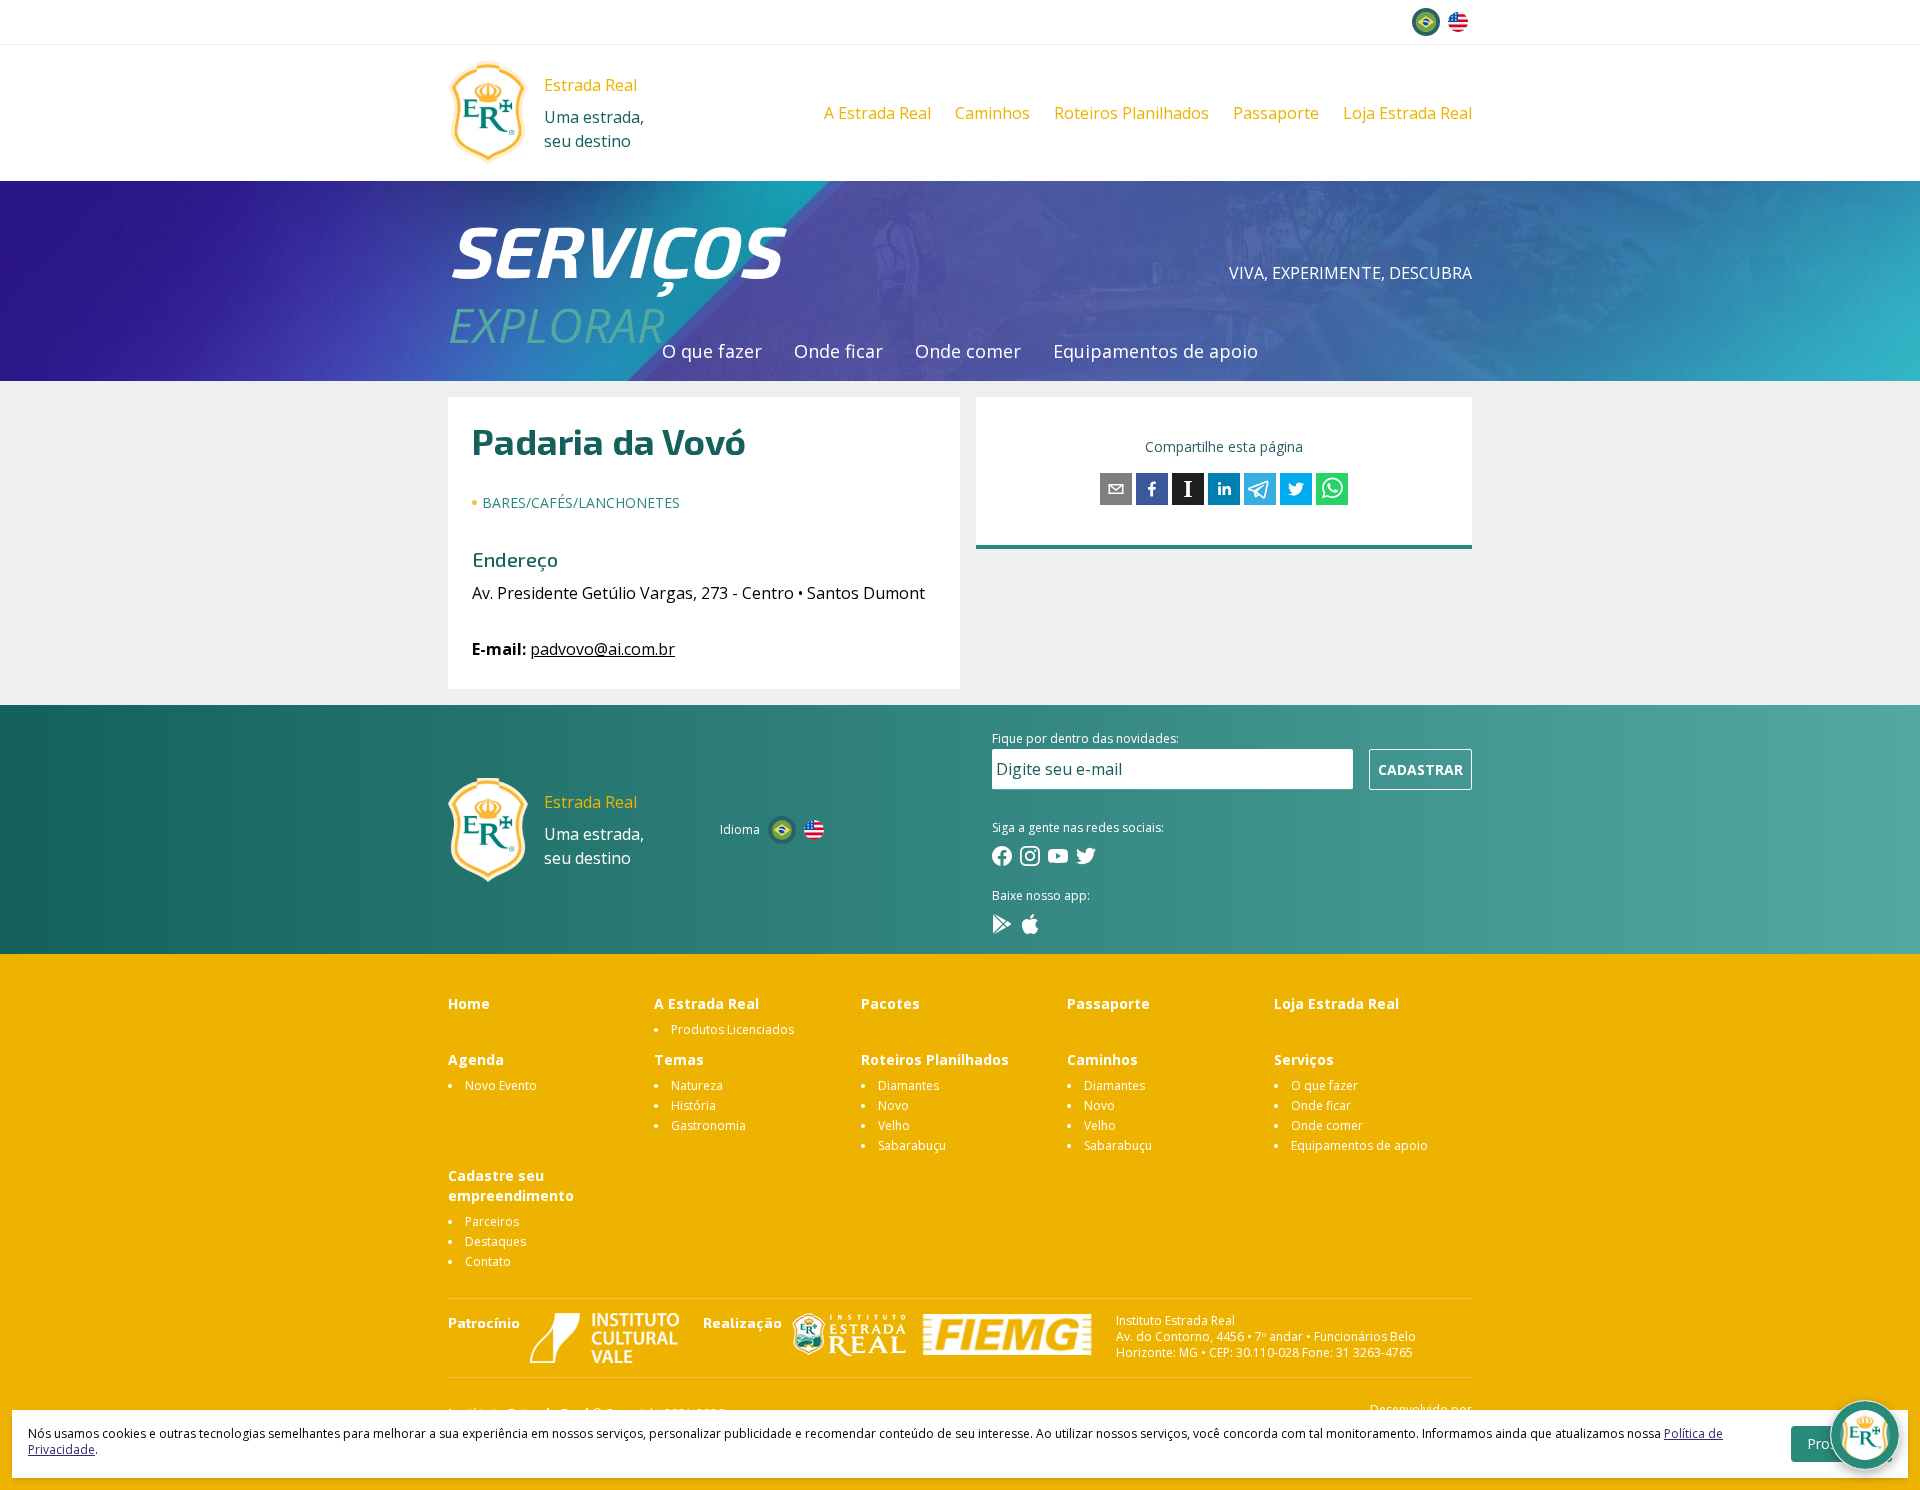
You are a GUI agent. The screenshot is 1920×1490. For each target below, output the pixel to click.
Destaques (495, 1241)
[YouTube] (1058, 856)
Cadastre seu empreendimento (511, 1185)
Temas (679, 1059)
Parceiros (492, 1221)
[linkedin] (1224, 489)
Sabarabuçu (912, 1145)
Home (469, 1003)
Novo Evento (501, 1085)
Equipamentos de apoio (1155, 351)
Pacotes (890, 1003)
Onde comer (968, 351)
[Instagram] (1030, 856)
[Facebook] (1002, 856)
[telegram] (1260, 489)
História (693, 1105)
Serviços (1304, 1059)
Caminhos (992, 113)
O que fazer (712, 351)
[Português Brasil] (1426, 22)
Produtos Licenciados (732, 1029)
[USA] (1458, 22)
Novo (893, 1105)
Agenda (476, 1059)
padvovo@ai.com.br (602, 649)
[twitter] (1296, 489)
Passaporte (1276, 113)
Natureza (697, 1085)
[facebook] (1152, 489)
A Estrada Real (877, 113)
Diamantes (908, 1085)
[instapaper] (1188, 489)
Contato (488, 1261)
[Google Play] (1002, 924)
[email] (1116, 489)
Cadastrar (1420, 769)
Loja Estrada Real (1407, 113)
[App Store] (1030, 924)
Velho (894, 1125)
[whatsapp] (1332, 489)
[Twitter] (1086, 856)
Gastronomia (708, 1125)
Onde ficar (838, 351)
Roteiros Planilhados (1131, 113)
